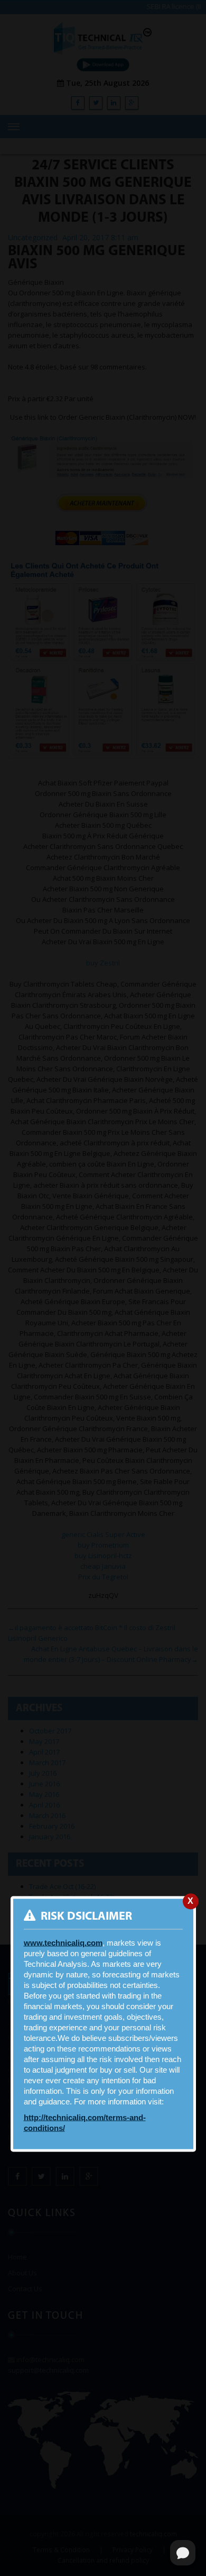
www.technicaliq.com (63, 1943)
